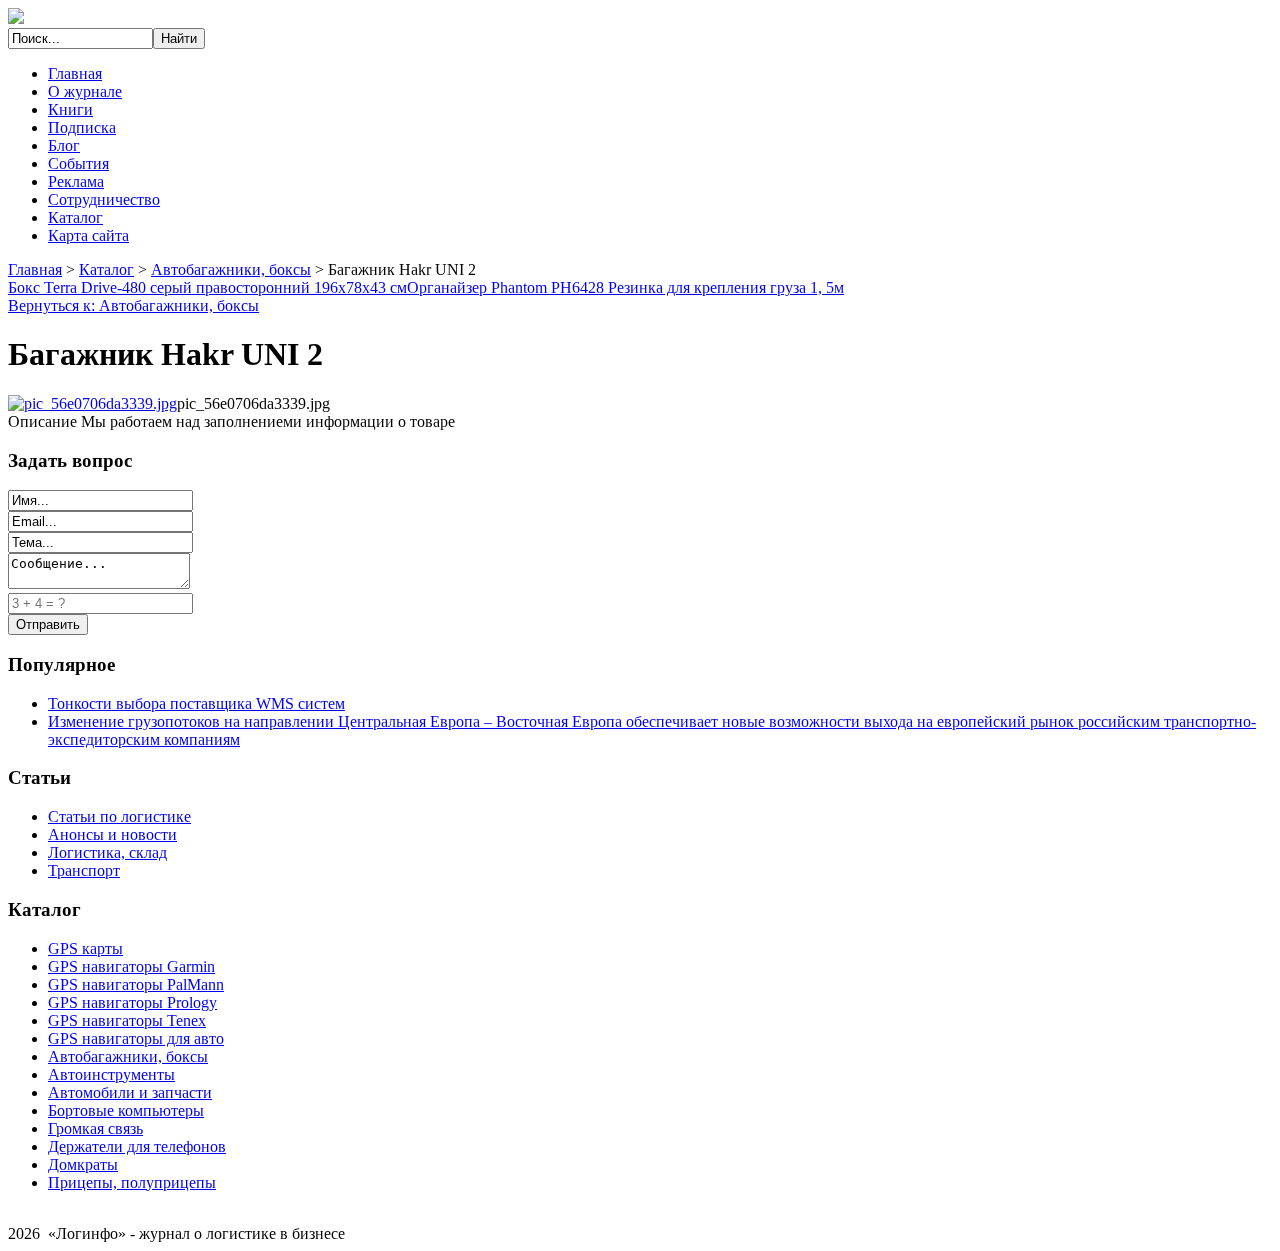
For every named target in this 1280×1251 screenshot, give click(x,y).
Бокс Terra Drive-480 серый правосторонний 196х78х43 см (207, 287)
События (78, 163)
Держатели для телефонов (137, 1146)
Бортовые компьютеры (126, 1110)
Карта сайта (88, 235)
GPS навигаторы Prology (132, 1002)
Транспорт (84, 870)
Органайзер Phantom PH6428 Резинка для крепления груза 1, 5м (625, 287)
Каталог (75, 217)
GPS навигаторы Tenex (127, 1020)
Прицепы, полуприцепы (132, 1182)
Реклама (76, 181)
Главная (75, 73)
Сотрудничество (104, 199)
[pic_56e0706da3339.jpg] (92, 403)
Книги (70, 109)
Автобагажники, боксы (231, 269)
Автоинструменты (111, 1074)
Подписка (82, 127)
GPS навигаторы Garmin (131, 966)
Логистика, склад (107, 852)
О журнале (85, 91)
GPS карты (85, 948)
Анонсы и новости (112, 834)
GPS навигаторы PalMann (136, 984)
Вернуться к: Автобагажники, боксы (133, 305)
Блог (64, 145)
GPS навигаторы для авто (136, 1038)
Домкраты (83, 1164)
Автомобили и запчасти (130, 1092)
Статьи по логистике (119, 816)
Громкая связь (95, 1128)
